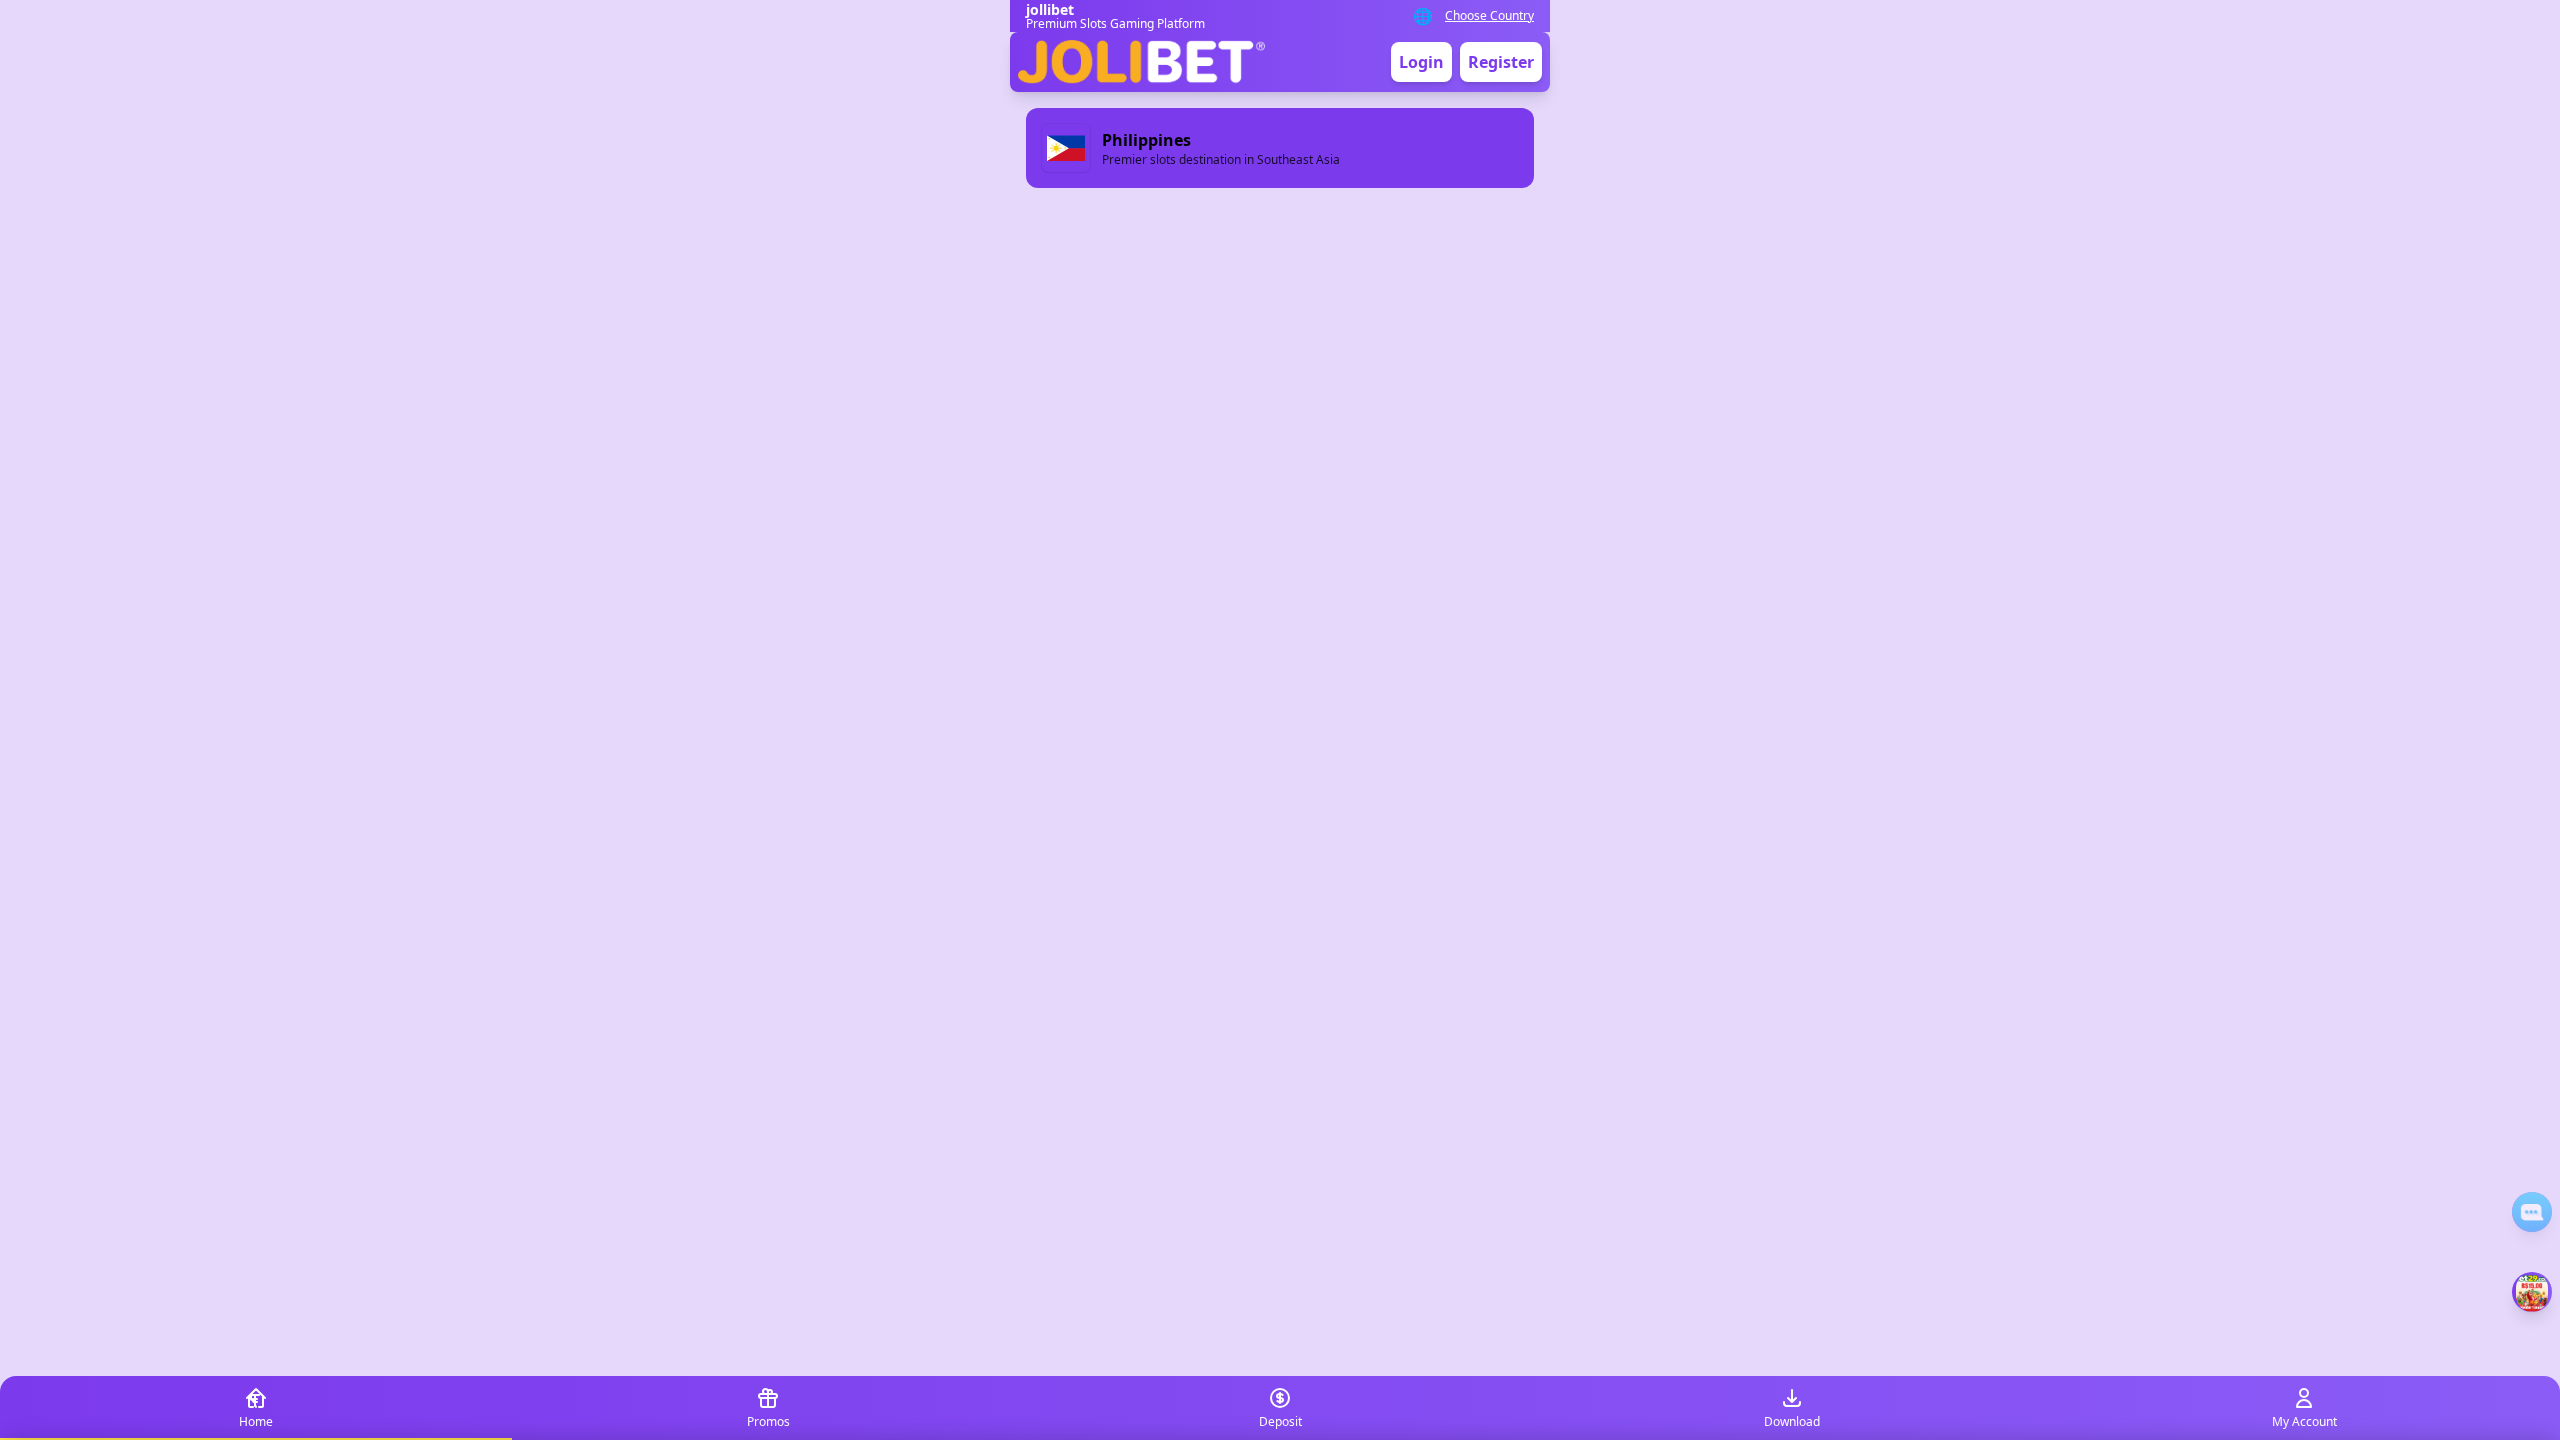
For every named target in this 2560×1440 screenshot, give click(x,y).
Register (1501, 62)
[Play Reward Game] (2532, 1292)
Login (1421, 62)
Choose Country (1489, 16)
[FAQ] (2532, 1212)
